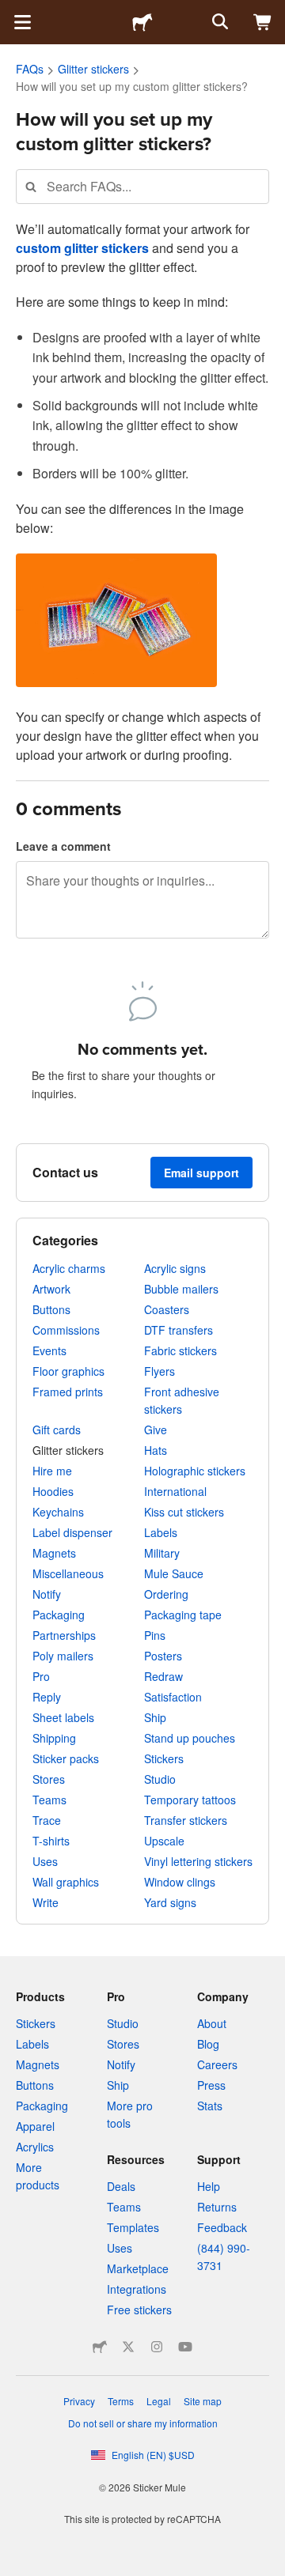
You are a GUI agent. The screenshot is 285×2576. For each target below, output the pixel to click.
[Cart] (263, 22)
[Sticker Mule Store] (100, 2347)
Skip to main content (12, 12)
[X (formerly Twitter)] (128, 2347)
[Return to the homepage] (142, 22)
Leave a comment (63, 846)
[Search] (218, 22)
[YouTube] (185, 2347)
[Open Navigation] (22, 22)
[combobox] (142, 186)
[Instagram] (157, 2347)
